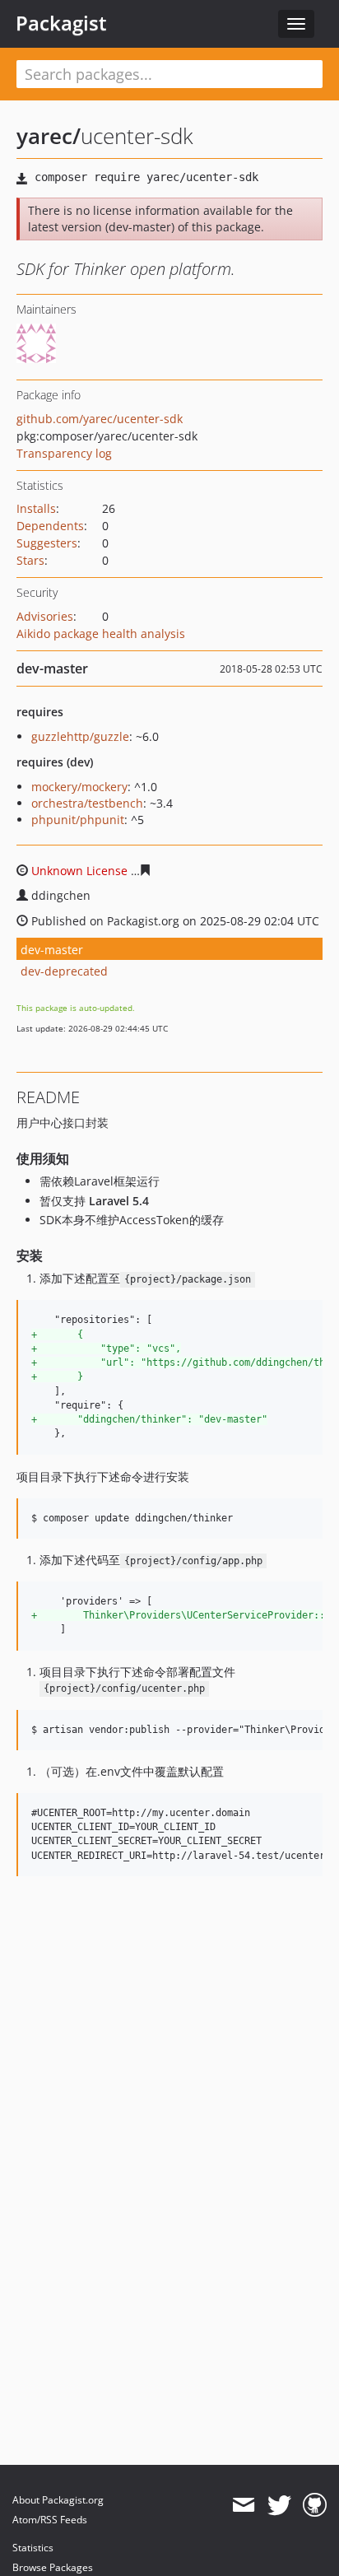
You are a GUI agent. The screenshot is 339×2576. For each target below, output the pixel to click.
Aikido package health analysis (101, 634)
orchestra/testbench (87, 803)
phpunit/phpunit (78, 820)
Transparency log (64, 453)
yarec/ (49, 136)
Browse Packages (53, 2567)
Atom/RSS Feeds (50, 2520)
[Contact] (243, 2505)
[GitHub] (315, 2505)
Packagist (61, 23)
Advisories (45, 616)
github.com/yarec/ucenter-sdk (100, 419)
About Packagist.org (58, 2500)
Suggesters (47, 543)
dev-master (52, 950)
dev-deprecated (64, 971)
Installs (36, 508)
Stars (30, 560)
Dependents (50, 526)
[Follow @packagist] (279, 2505)
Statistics (33, 2548)
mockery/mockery (79, 787)
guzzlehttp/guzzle (80, 736)
